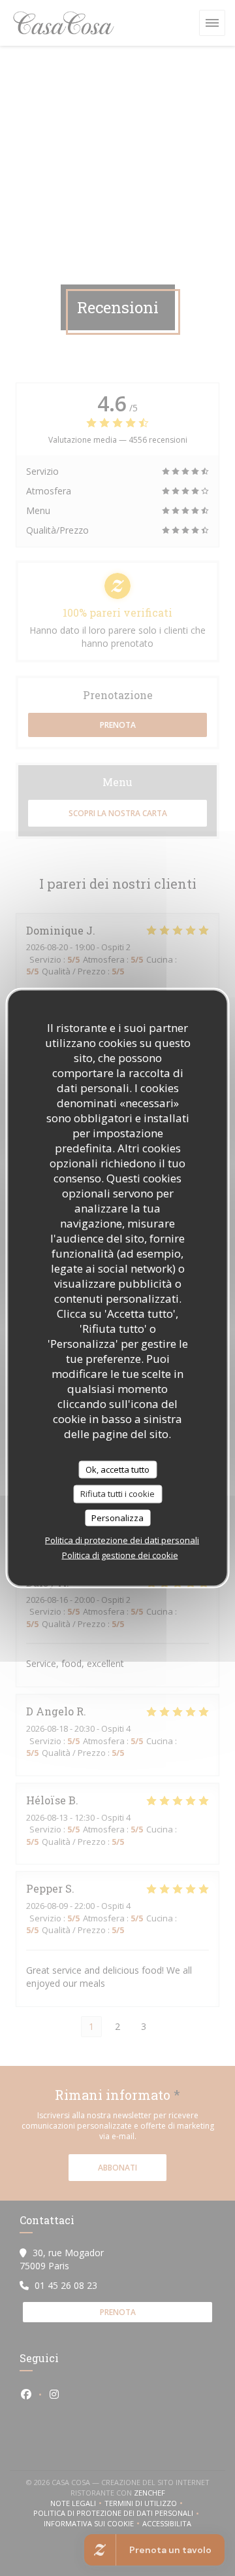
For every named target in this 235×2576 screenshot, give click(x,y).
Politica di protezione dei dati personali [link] (122, 1540)
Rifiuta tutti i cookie (117, 1494)
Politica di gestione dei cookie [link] (120, 1555)
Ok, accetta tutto (117, 1469)
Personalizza (117, 1517)
